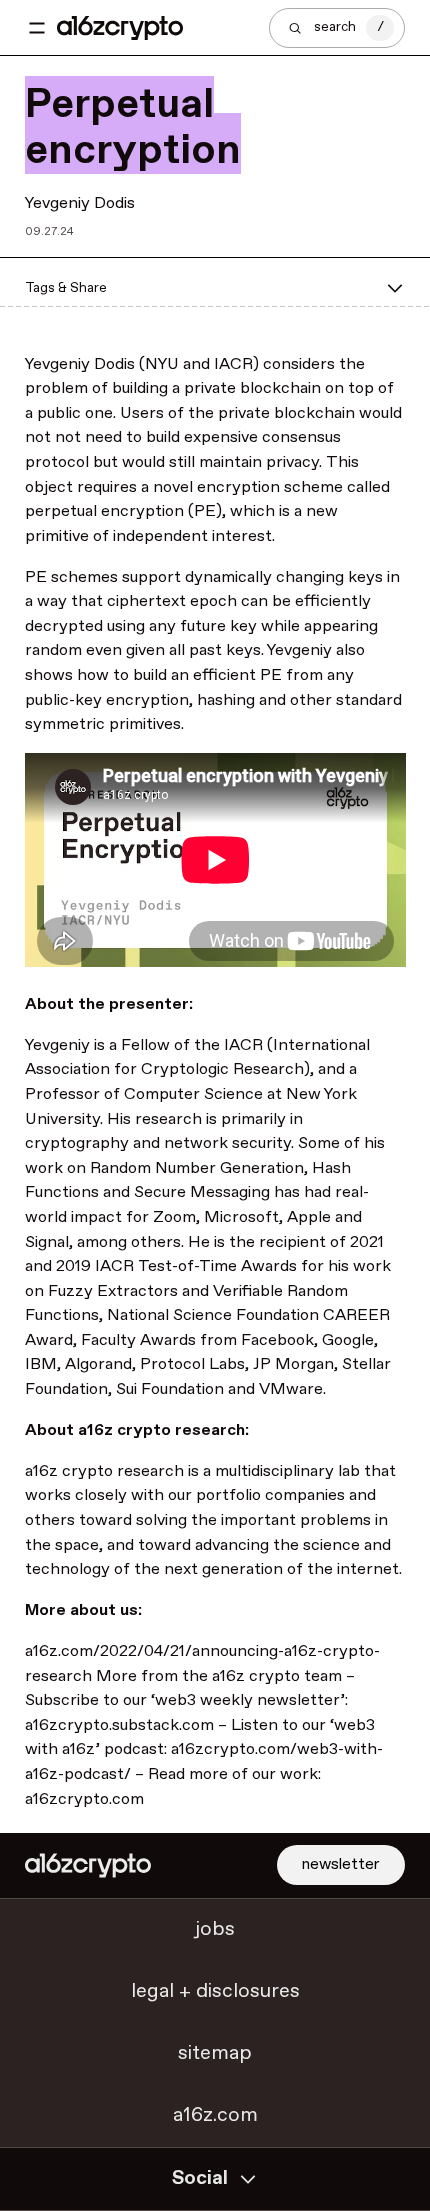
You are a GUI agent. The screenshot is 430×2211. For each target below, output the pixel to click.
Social (200, 2178)
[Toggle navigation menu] (37, 28)
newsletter (341, 1864)
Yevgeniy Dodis (80, 203)
